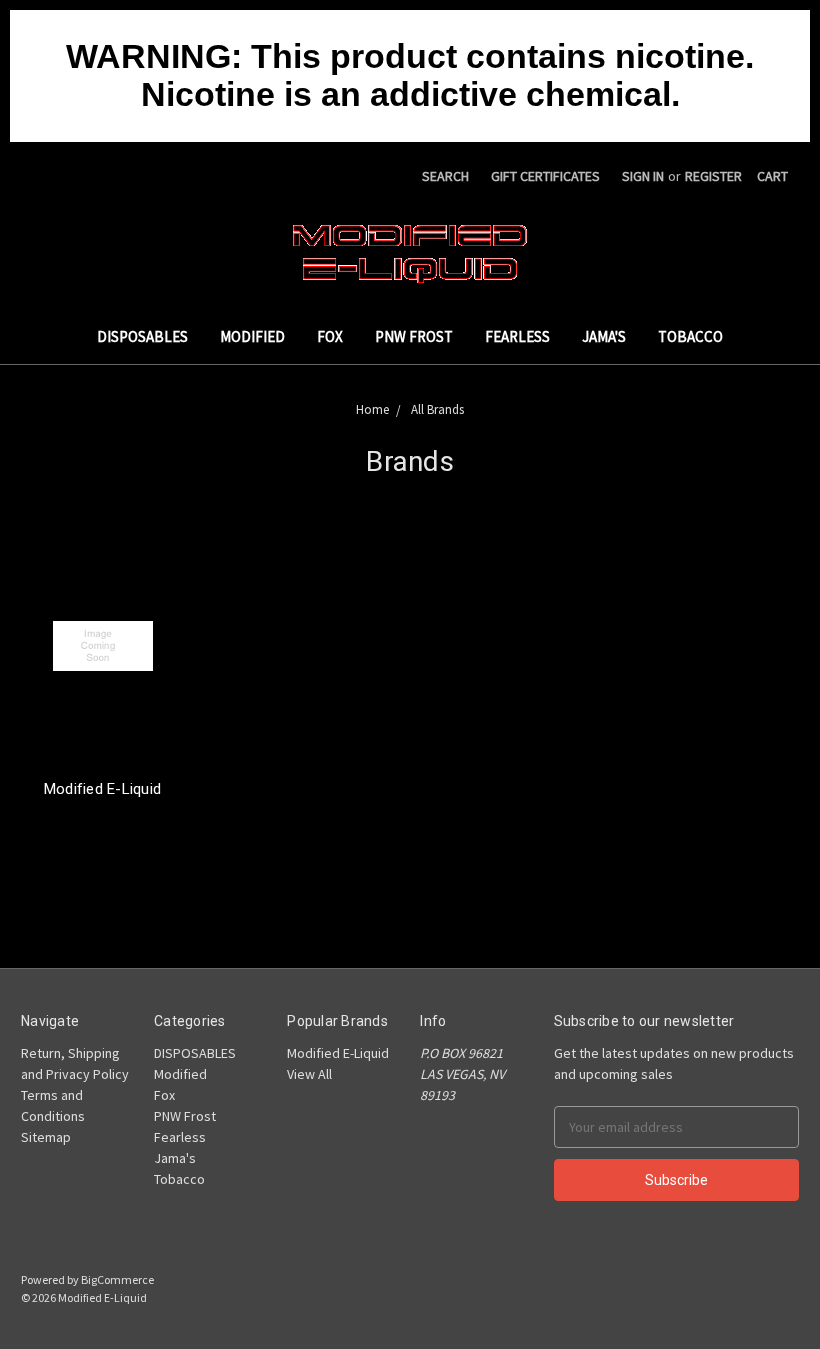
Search (445, 176)
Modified (252, 336)
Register (713, 176)
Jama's (604, 336)
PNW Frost (414, 336)
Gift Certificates (545, 176)
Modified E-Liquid (102, 789)
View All (309, 1074)
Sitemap (46, 1137)
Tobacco (690, 336)
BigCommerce (117, 1279)
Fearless (517, 336)
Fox (330, 336)
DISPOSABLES (142, 336)
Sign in (643, 176)
